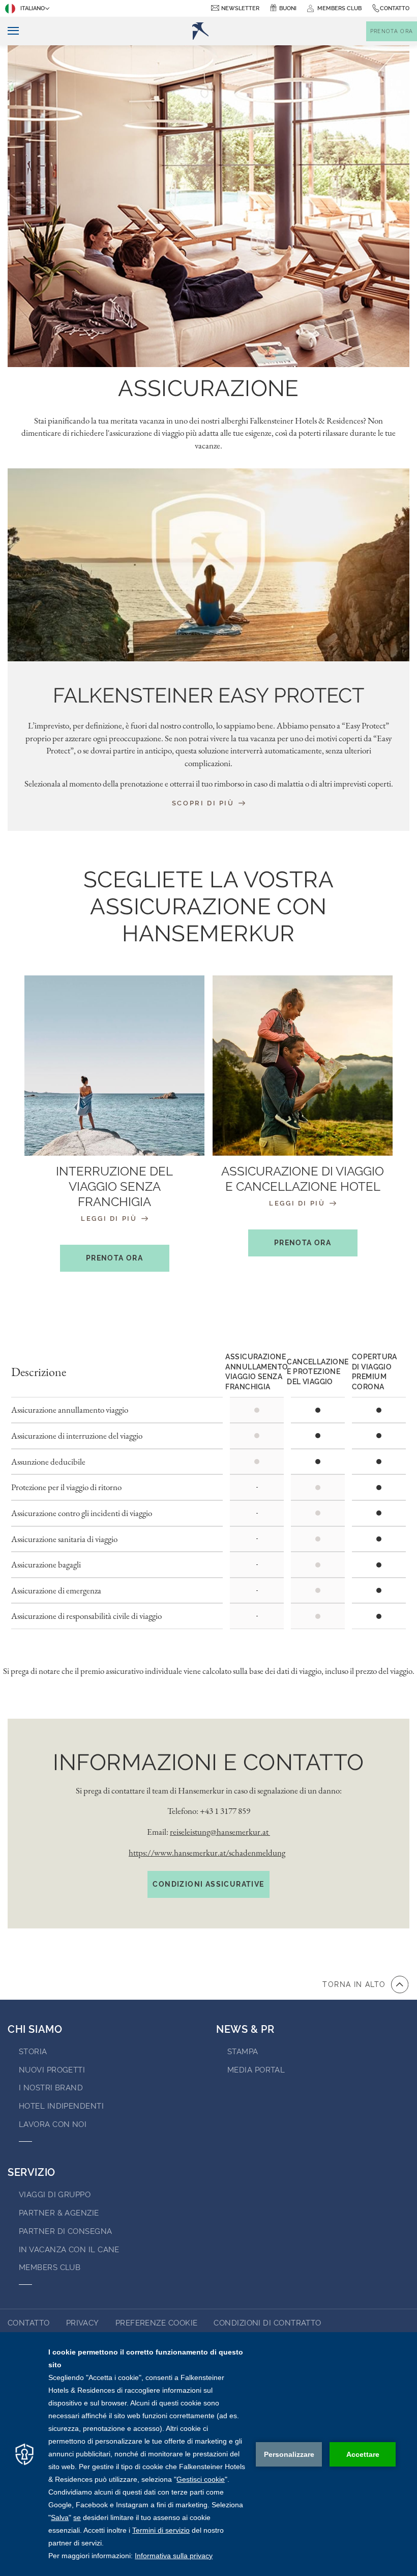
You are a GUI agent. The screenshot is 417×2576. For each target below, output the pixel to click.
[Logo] (200, 31)
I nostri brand (51, 2088)
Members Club (50, 2267)
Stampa (243, 2052)
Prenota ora (114, 1258)
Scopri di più (204, 803)
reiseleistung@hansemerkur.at (220, 1832)
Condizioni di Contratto (267, 2323)
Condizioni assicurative (208, 1884)
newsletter (240, 8)
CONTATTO (29, 2323)
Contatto (395, 8)
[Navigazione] (9, 31)
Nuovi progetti (52, 2070)
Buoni (288, 8)
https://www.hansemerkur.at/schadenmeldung (207, 1853)
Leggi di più (110, 1219)
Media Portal (256, 2070)
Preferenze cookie (157, 2323)
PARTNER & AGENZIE (59, 2213)
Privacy (83, 2323)
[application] (208, 2454)
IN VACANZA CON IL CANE (69, 2250)
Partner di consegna (66, 2231)
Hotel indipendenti (61, 2106)
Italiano (33, 8)
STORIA (33, 2052)
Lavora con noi (53, 2124)
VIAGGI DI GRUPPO (55, 2195)
